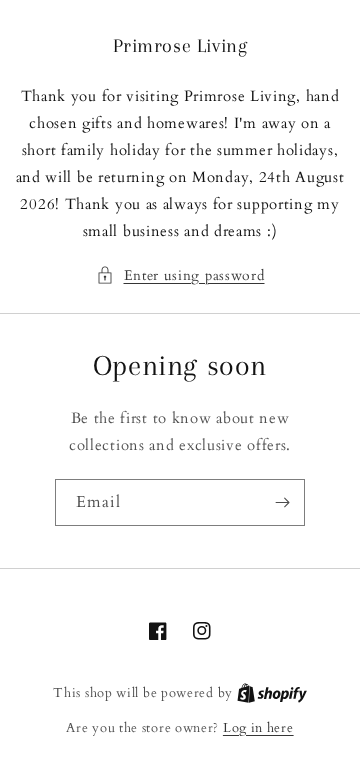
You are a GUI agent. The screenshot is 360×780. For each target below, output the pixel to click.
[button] (180, 275)
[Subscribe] (282, 502)
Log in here (258, 728)
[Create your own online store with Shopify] (272, 693)
